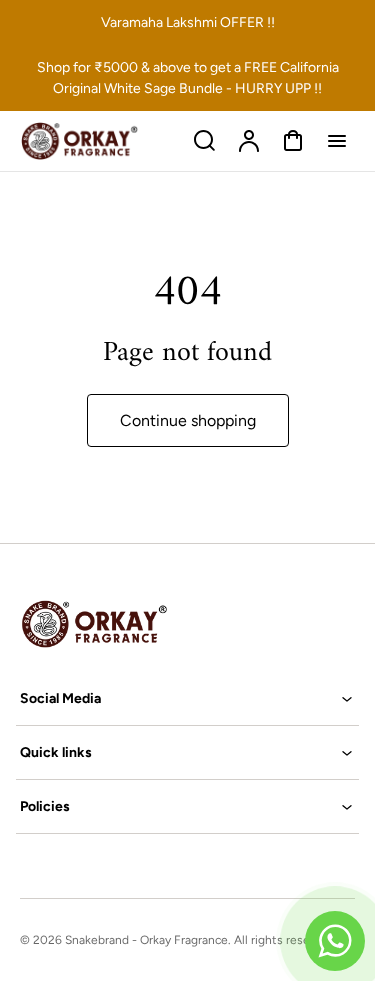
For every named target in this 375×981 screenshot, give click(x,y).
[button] (187, 698)
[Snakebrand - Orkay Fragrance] (145, 624)
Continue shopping (188, 420)
